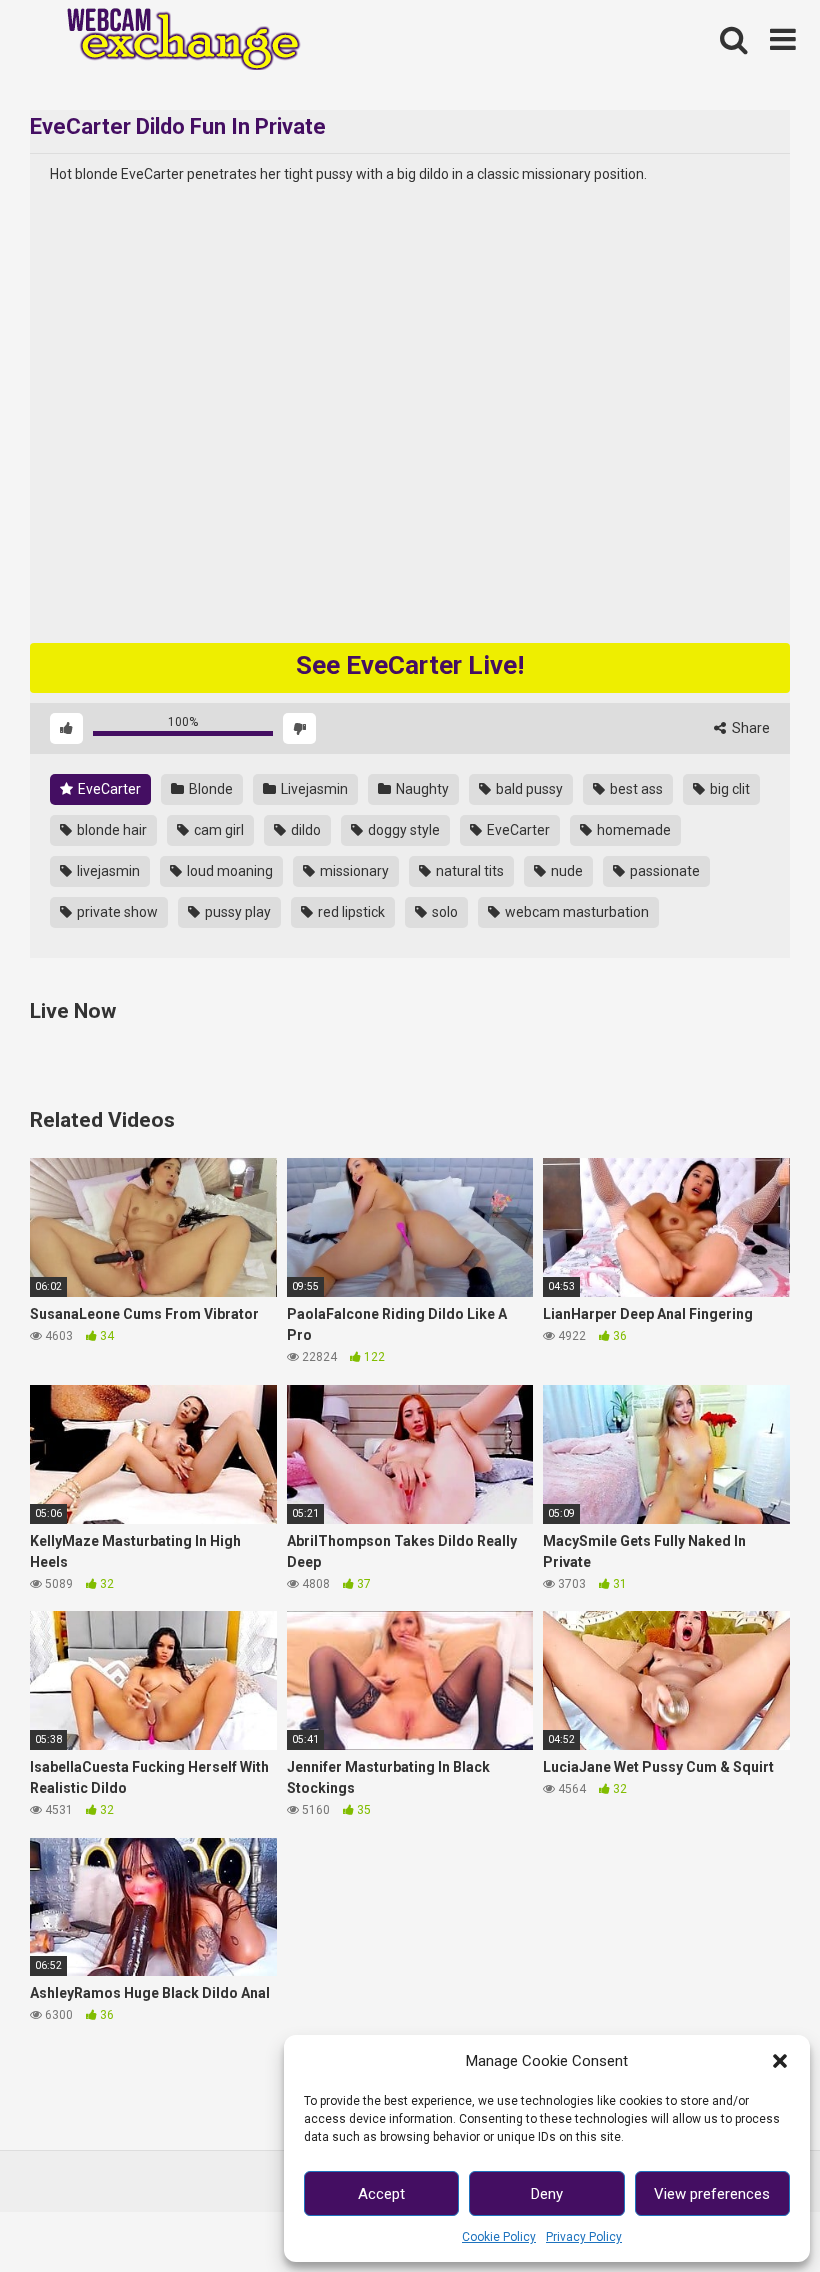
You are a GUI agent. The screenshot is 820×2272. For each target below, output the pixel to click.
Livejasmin (313, 789)
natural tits (468, 871)
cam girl (217, 830)
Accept (381, 2194)
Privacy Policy (584, 2237)
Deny (547, 2194)
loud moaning (228, 871)
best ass (635, 789)
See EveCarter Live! (410, 665)
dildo (304, 830)
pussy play (236, 912)
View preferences (712, 2194)
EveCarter (108, 789)
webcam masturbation (575, 912)
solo (443, 912)
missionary (353, 871)
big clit (728, 789)
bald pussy (528, 789)
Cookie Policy (499, 2237)
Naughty (421, 789)
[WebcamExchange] (172, 40)
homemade (632, 830)
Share (749, 728)
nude (565, 871)
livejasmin (107, 871)
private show (116, 912)
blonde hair (110, 830)
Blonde (209, 789)
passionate (663, 871)
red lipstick (350, 912)
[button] (780, 2061)
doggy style (402, 830)
